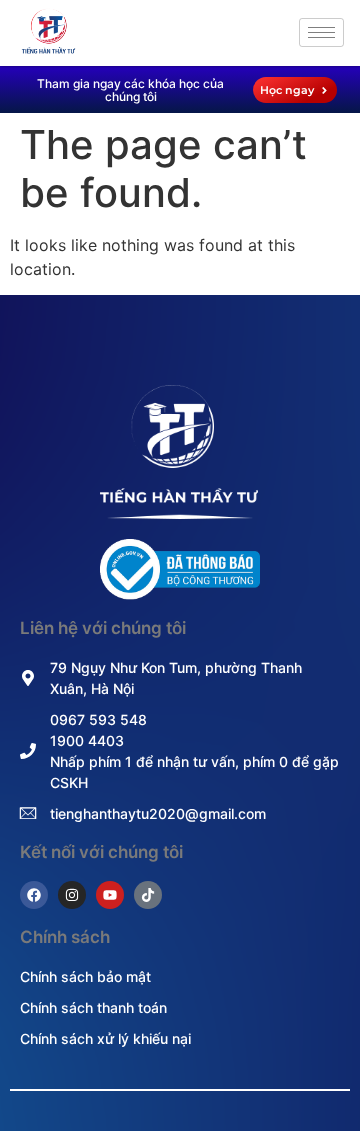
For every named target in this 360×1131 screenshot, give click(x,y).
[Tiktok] (148, 895)
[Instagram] (72, 895)
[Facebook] (34, 895)
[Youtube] (110, 895)
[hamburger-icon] (321, 32)
